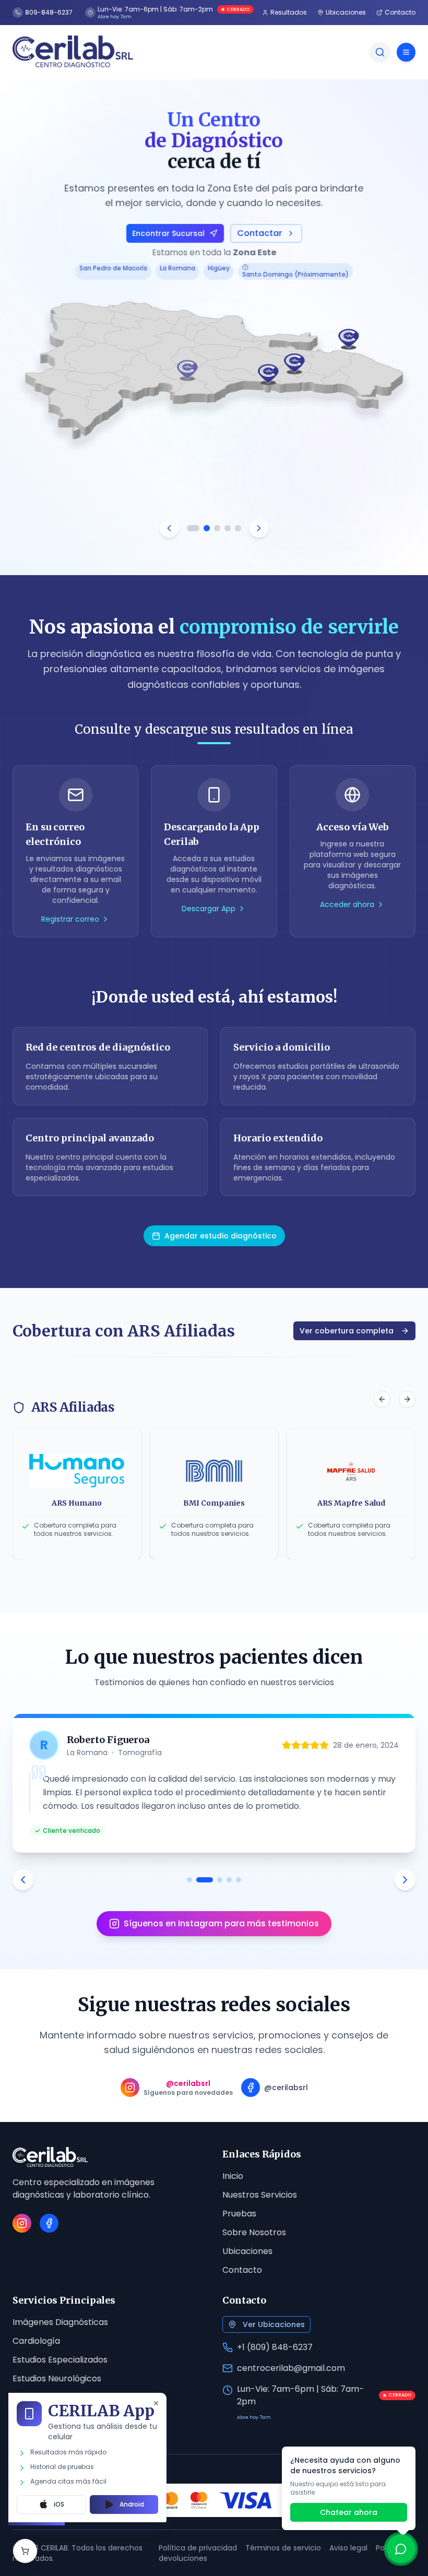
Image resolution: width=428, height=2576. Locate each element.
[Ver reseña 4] (229, 1880)
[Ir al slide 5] (238, 528)
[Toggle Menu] (406, 52)
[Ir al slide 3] (217, 528)
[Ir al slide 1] (190, 528)
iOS (59, 2504)
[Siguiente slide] (259, 528)
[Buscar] (380, 52)
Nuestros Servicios (260, 2195)
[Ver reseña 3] (220, 1880)
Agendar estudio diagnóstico (221, 1236)
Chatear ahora (349, 2512)
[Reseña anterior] (23, 1880)
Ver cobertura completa (347, 1331)
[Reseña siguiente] (405, 1880)
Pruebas (239, 2214)
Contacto (242, 2270)
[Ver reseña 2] (205, 1880)
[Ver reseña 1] (189, 1880)
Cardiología (36, 2341)
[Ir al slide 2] (204, 528)
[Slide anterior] (169, 528)
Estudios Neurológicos (57, 2378)
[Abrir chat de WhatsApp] (401, 2549)
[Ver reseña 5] (239, 1880)
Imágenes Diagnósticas (60, 2322)
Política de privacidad (198, 2548)
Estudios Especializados (60, 2360)
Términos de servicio (283, 2548)
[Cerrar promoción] (156, 2403)
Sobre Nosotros (254, 2232)
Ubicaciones (247, 2251)
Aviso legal (348, 2548)
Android (132, 2504)
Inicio (233, 2176)
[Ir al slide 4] (228, 528)
